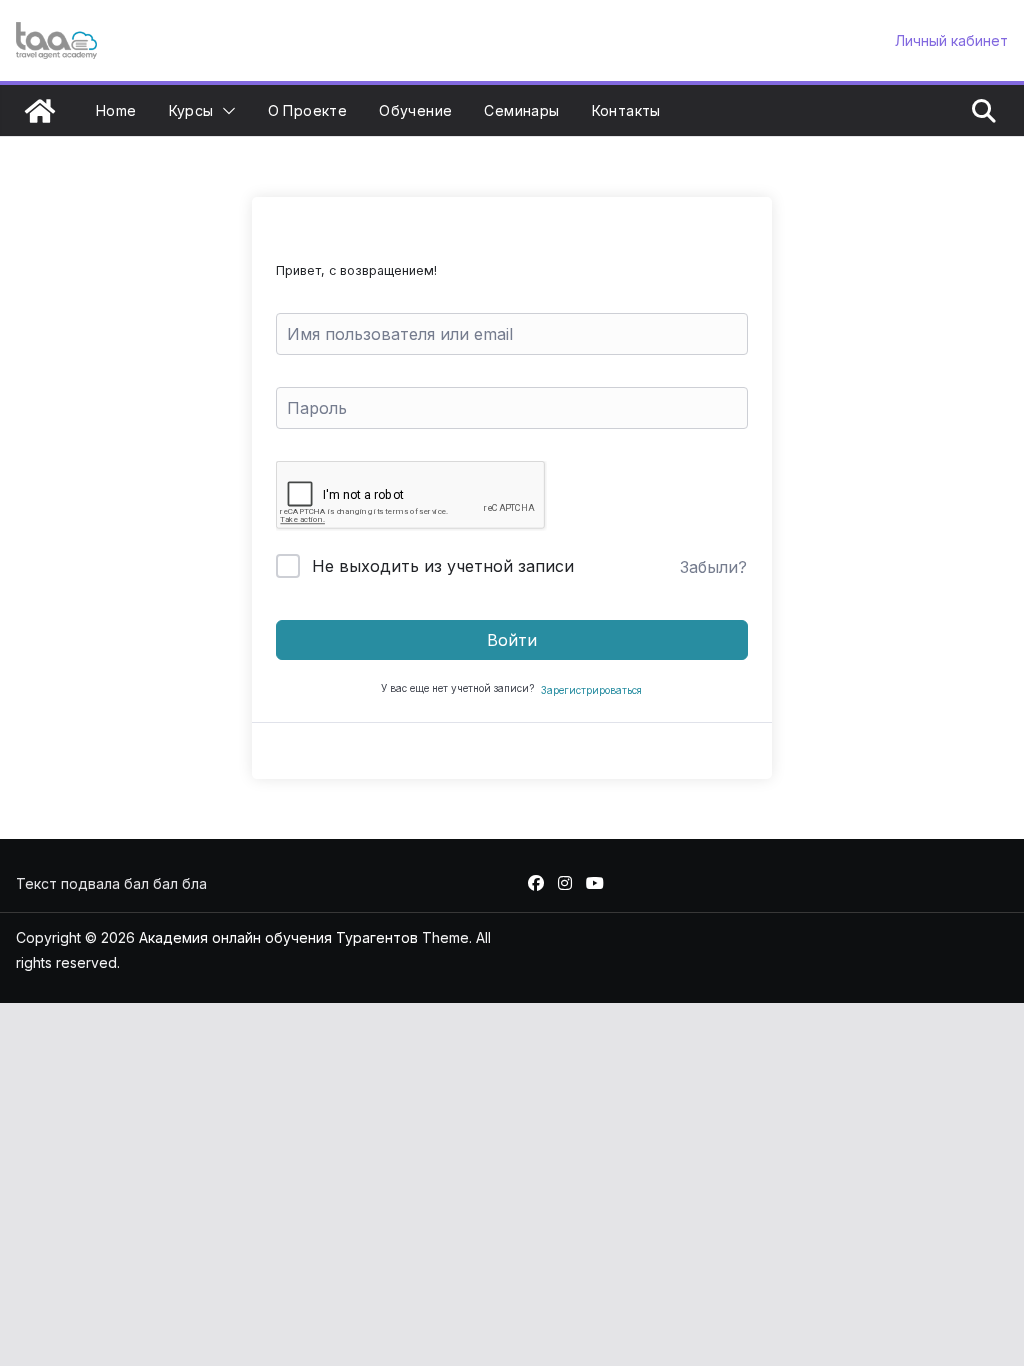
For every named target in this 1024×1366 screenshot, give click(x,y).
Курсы (191, 110)
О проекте (308, 110)
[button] (225, 111)
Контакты (626, 110)
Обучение (415, 110)
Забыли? (713, 567)
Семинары (521, 110)
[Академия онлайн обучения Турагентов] (40, 111)
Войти (512, 640)
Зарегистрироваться (591, 690)
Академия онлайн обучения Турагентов (278, 937)
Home (116, 110)
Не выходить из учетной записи (443, 566)
